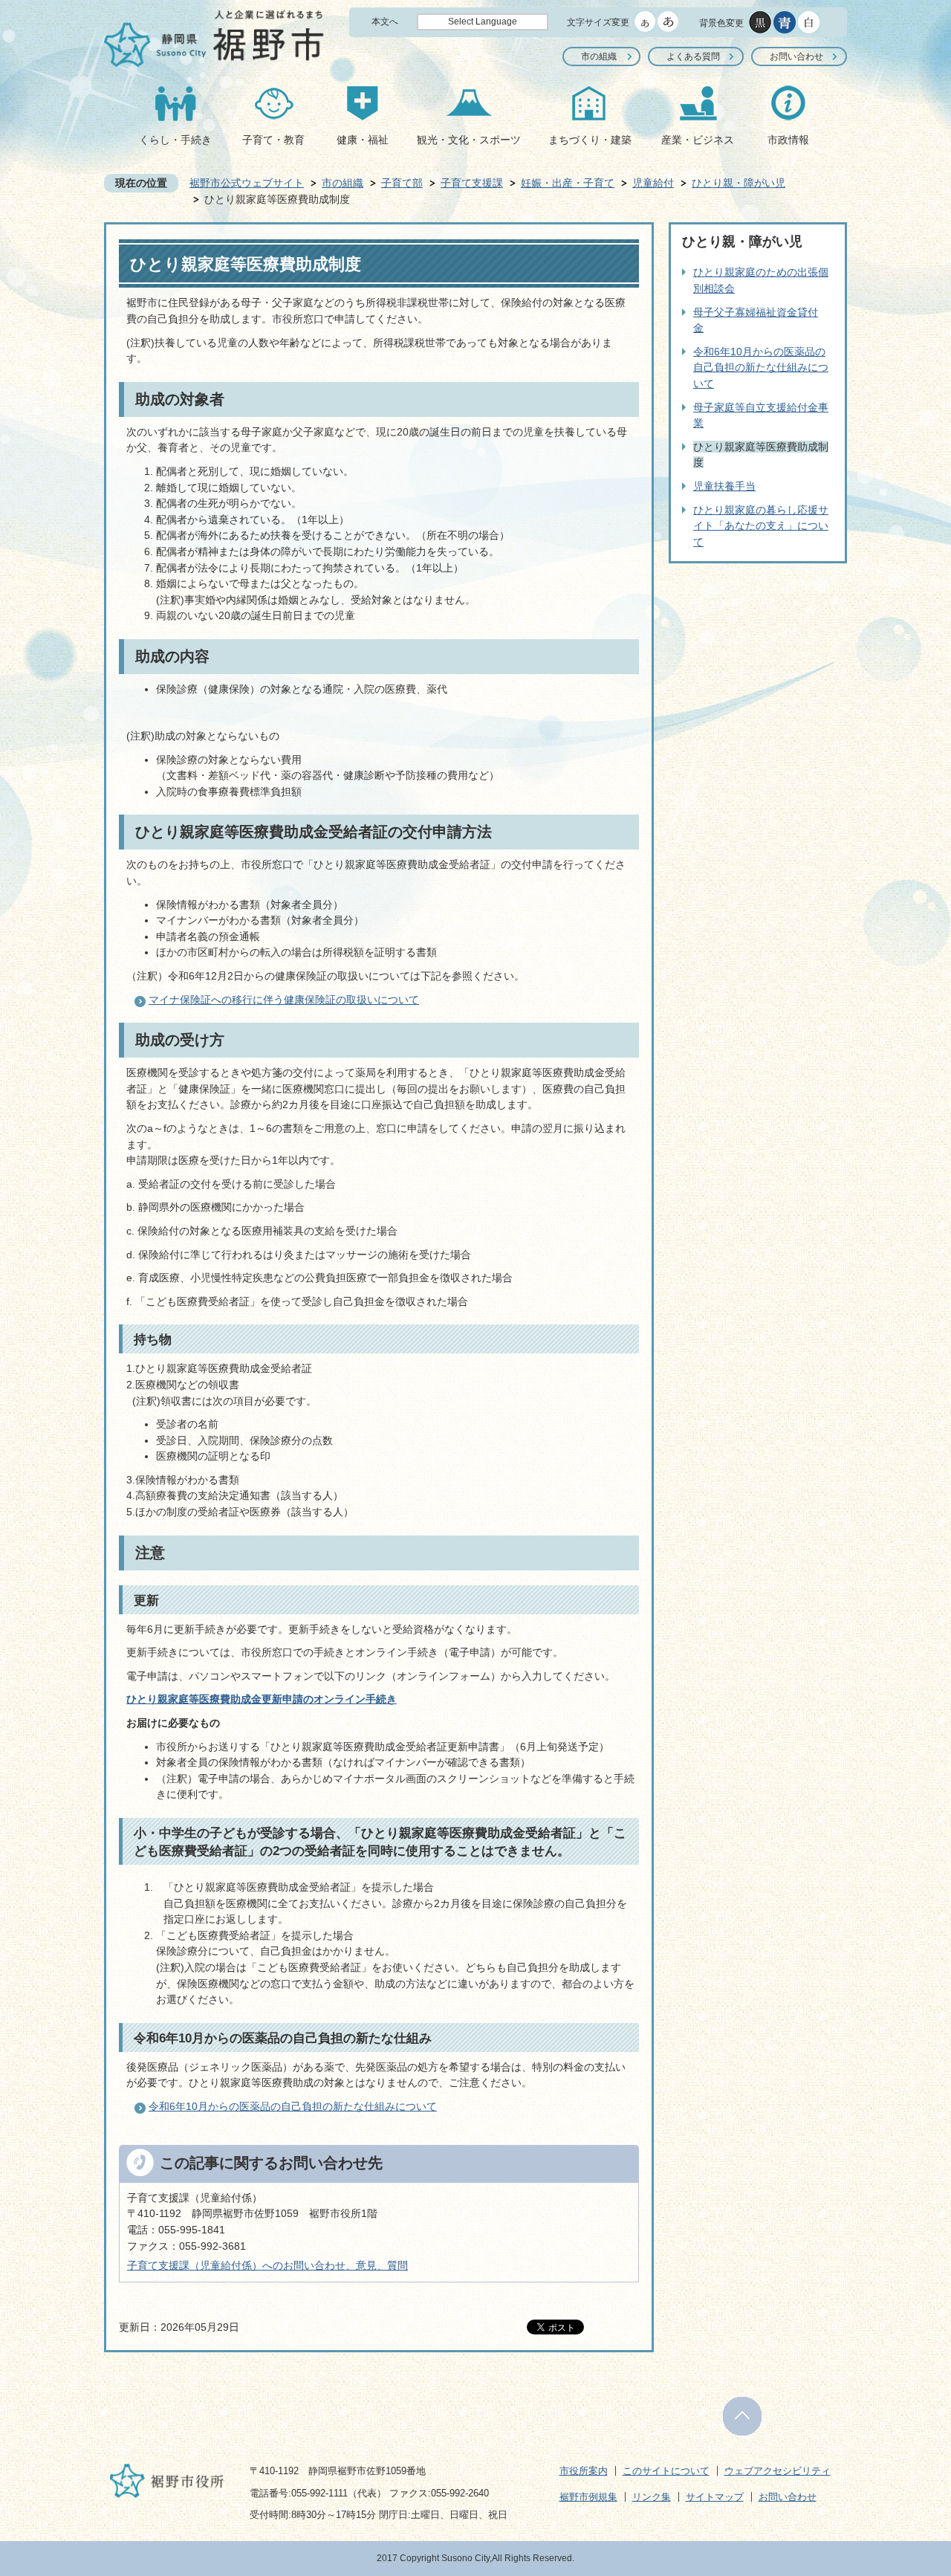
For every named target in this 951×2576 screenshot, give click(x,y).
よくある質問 (693, 56)
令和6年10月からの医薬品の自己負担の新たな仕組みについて (293, 2106)
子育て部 (402, 183)
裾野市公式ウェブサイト (247, 183)
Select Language (483, 22)
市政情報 (788, 140)
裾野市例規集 (588, 2497)
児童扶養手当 (724, 486)
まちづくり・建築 (590, 140)
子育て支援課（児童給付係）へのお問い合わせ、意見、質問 (267, 2265)
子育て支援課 (472, 183)
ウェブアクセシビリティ (778, 2471)
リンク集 (652, 2497)
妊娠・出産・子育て (568, 183)
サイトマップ (715, 2497)
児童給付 (653, 183)
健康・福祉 (363, 140)
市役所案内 (584, 2471)
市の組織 (599, 56)
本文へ (385, 22)
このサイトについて (666, 2471)
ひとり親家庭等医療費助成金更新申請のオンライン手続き (262, 1699)
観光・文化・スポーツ (469, 140)
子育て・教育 (273, 140)
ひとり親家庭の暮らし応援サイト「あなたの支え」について (761, 526)
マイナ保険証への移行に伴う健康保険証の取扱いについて (284, 1000)
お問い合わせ (796, 56)
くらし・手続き (175, 140)
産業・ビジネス (698, 140)
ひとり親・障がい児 (739, 183)
